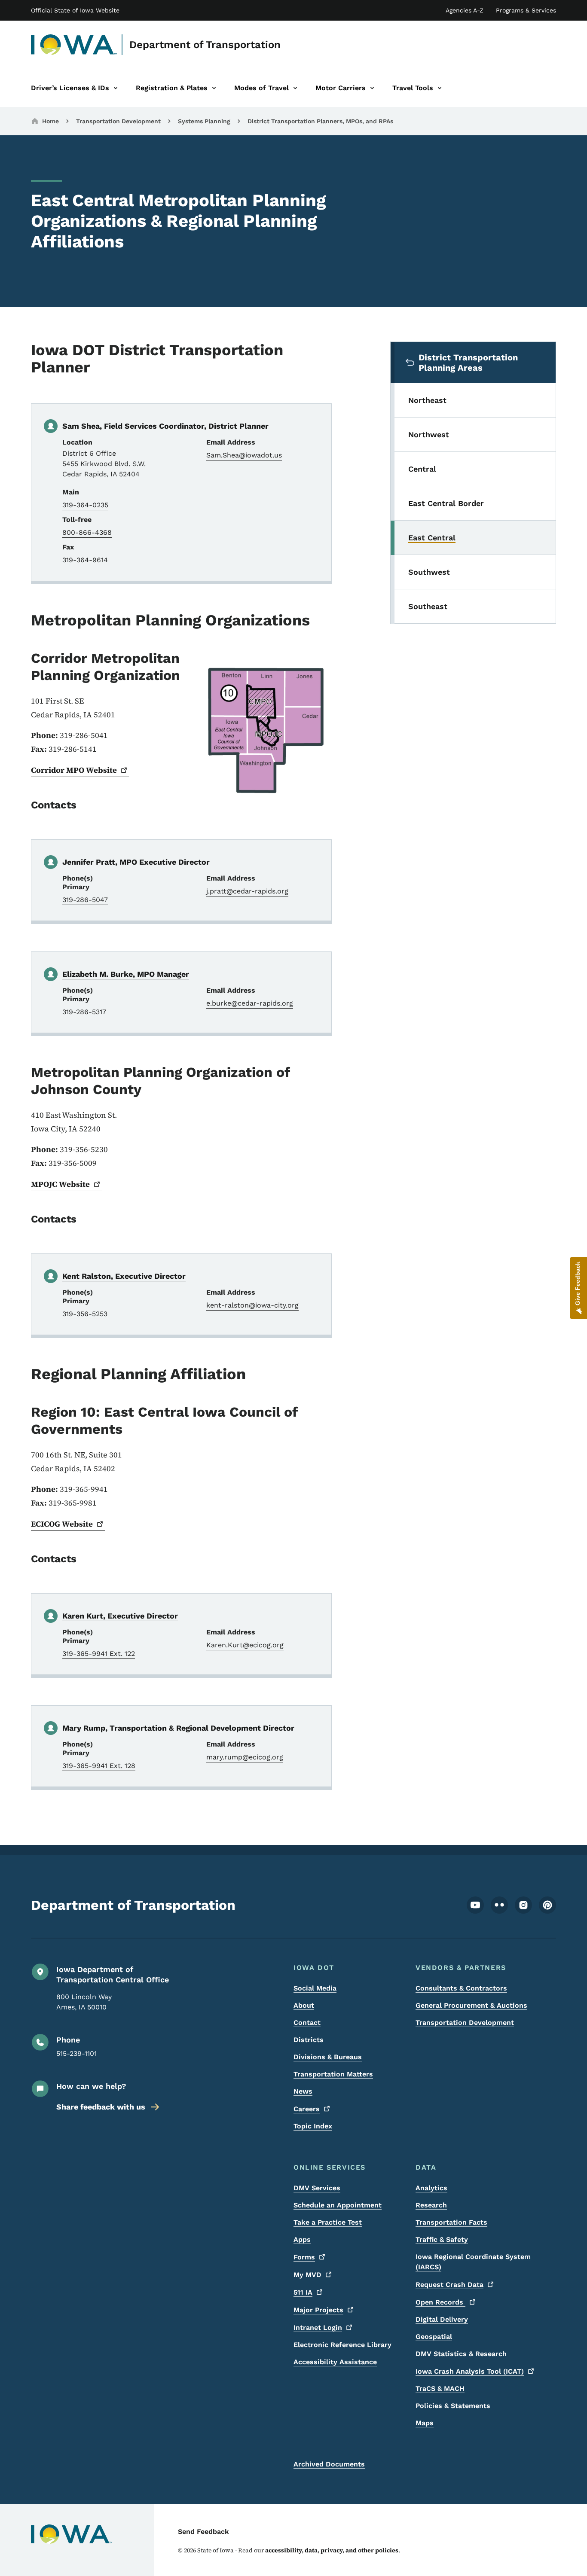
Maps (425, 2423)
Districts (309, 2040)
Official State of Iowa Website (75, 10)
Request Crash (449, 2285)
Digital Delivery (442, 2319)
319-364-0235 (85, 505)
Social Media (315, 1988)
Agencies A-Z (465, 10)
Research (431, 2205)
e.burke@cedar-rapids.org (250, 1003)
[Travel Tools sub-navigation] (440, 88)
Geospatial (434, 2337)
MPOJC (60, 1184)
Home (50, 121)
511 (303, 2292)
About (304, 2005)
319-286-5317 (84, 1012)
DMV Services (317, 2188)
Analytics (431, 2188)
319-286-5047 (85, 900)
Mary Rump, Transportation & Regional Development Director (178, 1728)
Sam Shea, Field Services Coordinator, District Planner (165, 426)
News (303, 2091)
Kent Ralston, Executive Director (124, 1276)
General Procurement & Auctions (471, 2005)
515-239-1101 (76, 2053)
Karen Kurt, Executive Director (120, 1616)
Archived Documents (329, 2464)
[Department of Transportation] (74, 45)
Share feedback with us (101, 2107)
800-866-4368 (87, 532)
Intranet (318, 2328)
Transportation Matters (333, 2074)
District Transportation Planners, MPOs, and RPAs (320, 121)
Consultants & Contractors (461, 1988)
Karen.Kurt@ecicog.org (245, 1645)
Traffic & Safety (442, 2239)
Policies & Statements (453, 2406)
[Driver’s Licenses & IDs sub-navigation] (116, 88)
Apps (302, 2239)
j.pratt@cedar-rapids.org (247, 891)
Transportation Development (118, 121)
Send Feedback (203, 2532)
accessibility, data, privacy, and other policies (332, 2550)
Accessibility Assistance (335, 2362)
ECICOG (62, 1524)
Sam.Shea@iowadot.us (244, 455)
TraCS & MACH (440, 2389)
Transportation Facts (451, 2222)
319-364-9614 (85, 560)
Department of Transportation (205, 45)
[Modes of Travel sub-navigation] (295, 88)
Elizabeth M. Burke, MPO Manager (126, 974)
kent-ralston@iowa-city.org (252, 1305)
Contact (307, 2023)
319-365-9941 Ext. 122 (99, 1654)
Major (318, 2310)
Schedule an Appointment (338, 2205)
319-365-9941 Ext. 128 (99, 1766)
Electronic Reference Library (342, 2345)
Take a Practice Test (328, 2222)
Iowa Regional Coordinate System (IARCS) (473, 2262)
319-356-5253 (85, 1314)
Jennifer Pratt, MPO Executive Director (136, 862)
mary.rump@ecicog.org (245, 1757)
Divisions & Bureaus (328, 2057)
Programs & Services (526, 10)
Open (440, 2302)
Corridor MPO (74, 770)
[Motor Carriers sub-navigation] (372, 88)
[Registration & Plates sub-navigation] (214, 88)
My (307, 2275)
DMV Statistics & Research (461, 2354)
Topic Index (313, 2126)
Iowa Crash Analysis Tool (470, 2371)
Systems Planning (204, 121)
